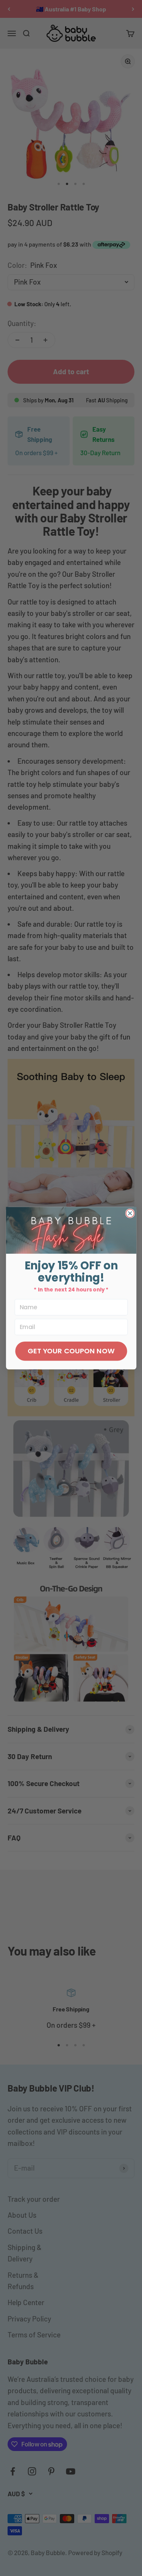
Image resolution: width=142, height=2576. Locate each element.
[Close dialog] (130, 1213)
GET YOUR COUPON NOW (71, 1351)
